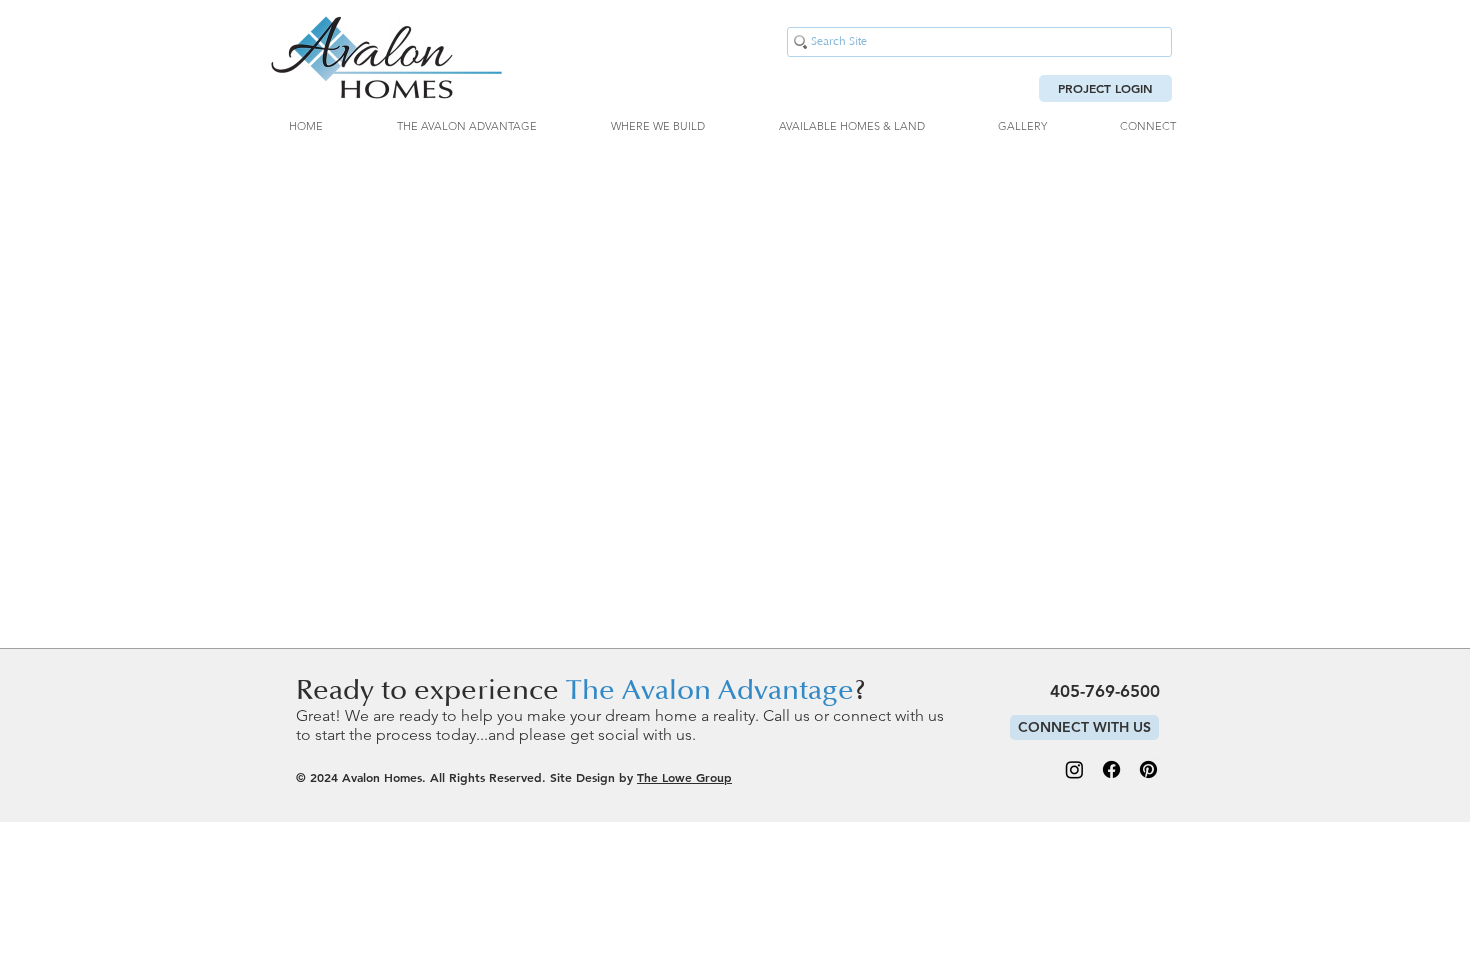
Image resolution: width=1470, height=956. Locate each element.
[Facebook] (1111, 769)
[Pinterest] (1148, 769)
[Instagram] (1074, 769)
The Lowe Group (684, 777)
